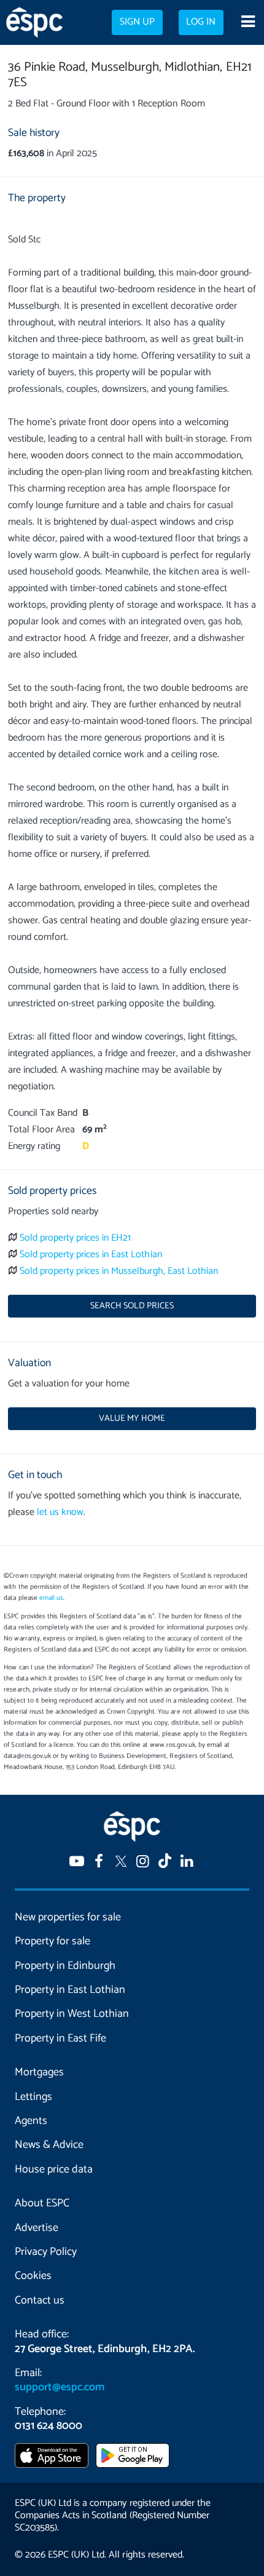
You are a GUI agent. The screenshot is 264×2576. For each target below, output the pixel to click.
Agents (31, 2121)
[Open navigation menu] (248, 23)
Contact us (40, 2300)
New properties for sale (68, 1917)
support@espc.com (60, 2387)
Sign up (137, 22)
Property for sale (52, 1941)
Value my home (132, 1418)
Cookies (33, 2276)
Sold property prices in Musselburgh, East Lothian (119, 1271)
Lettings (33, 2097)
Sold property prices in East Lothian (91, 1254)
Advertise (37, 2228)
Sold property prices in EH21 (76, 1238)
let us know (60, 1512)
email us (51, 1598)
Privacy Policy (46, 2252)
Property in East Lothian (70, 1990)
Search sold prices (132, 1306)
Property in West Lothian (72, 2014)
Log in (201, 22)
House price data (54, 2169)
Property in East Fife (60, 2038)
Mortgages (39, 2072)
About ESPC (42, 2203)
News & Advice (49, 2145)
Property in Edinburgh (65, 1966)
